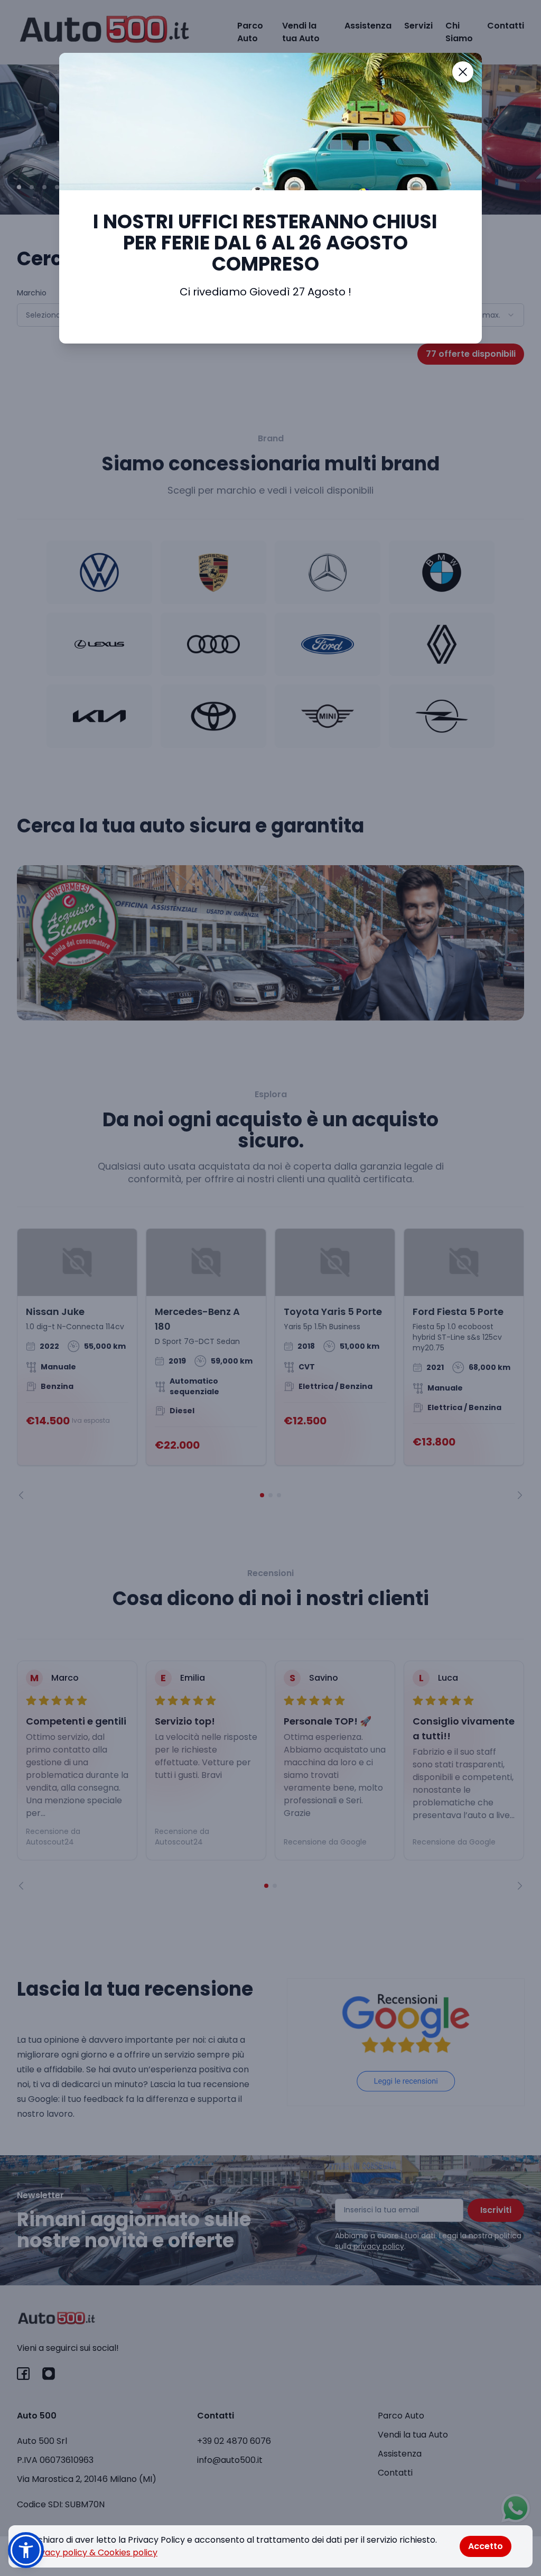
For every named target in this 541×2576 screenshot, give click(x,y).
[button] (26, 2550)
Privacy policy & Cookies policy (94, 2552)
